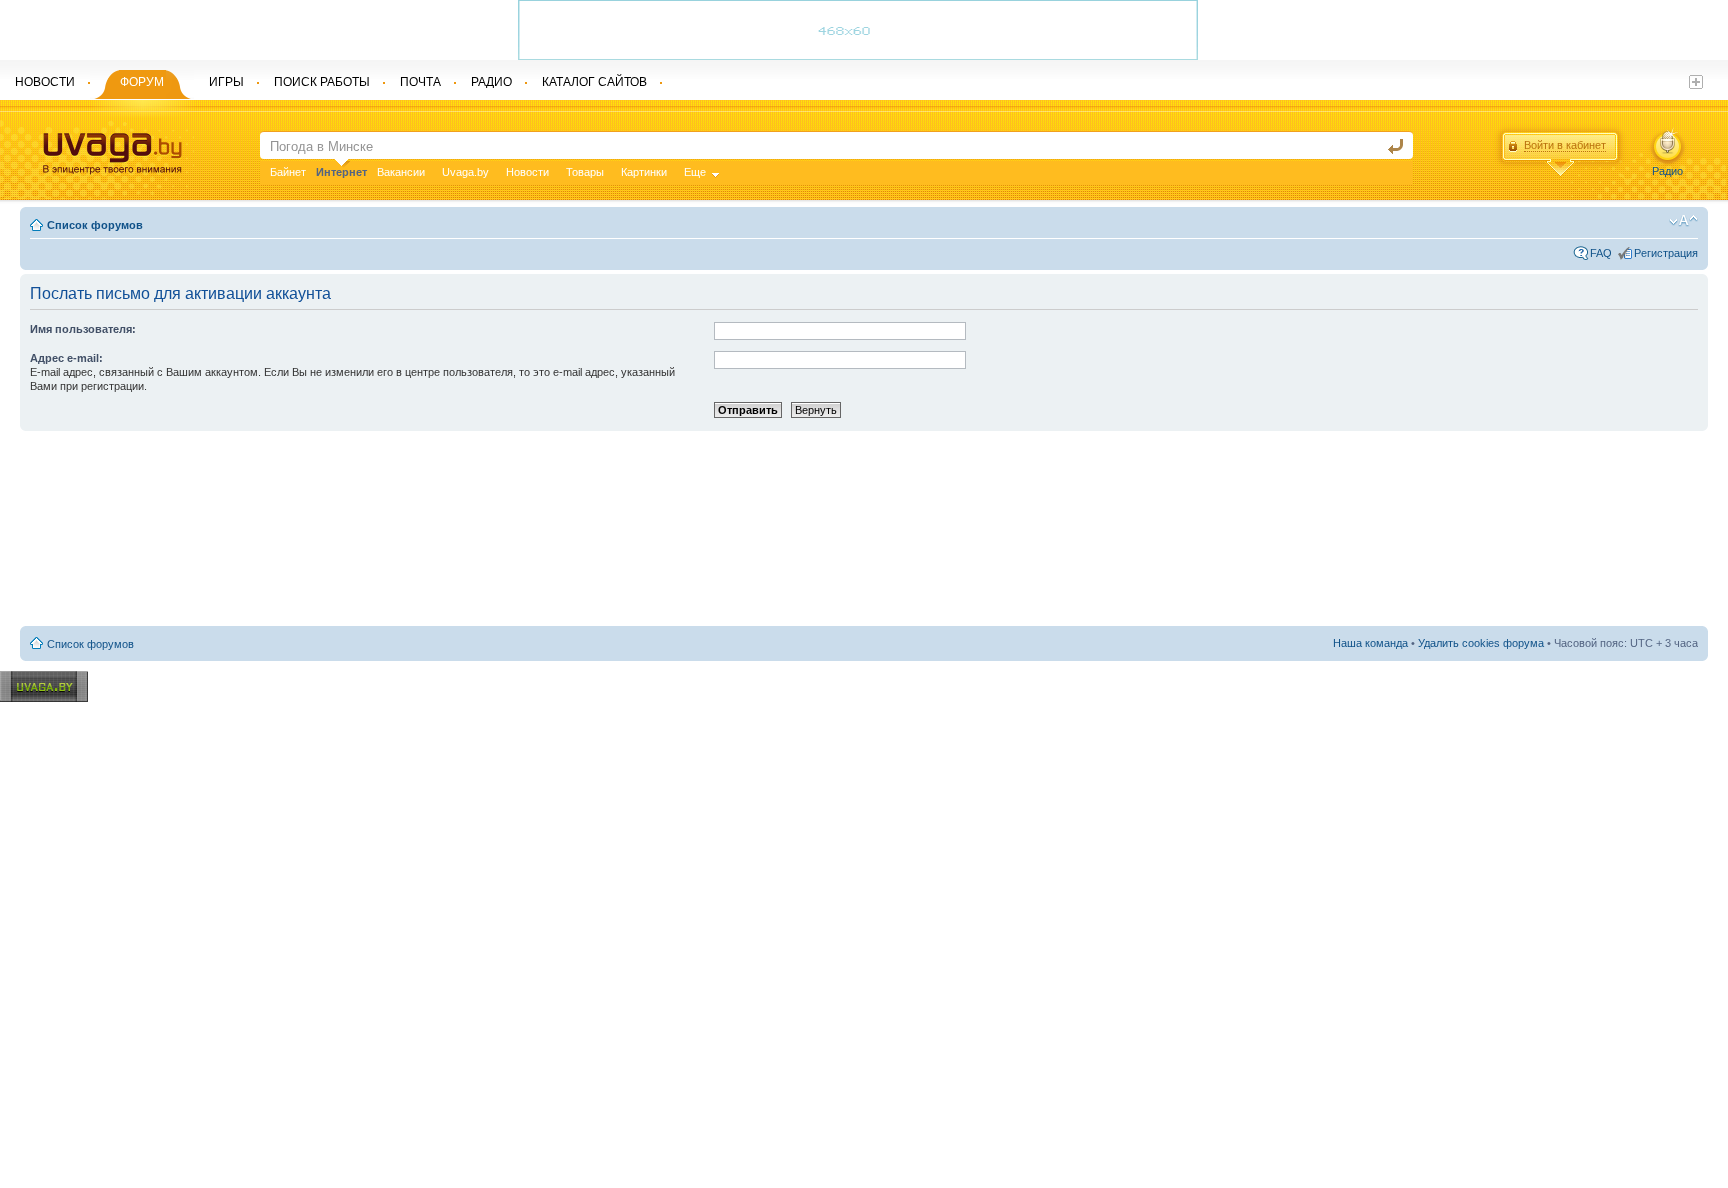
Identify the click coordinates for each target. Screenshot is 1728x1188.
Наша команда (1370, 643)
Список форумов (95, 225)
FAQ (1601, 253)
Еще (695, 172)
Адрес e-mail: (66, 358)
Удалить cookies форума (1481, 643)
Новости (527, 172)
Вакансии (401, 172)
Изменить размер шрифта (1683, 221)
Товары (585, 172)
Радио (1667, 171)
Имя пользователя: (83, 329)
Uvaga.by (465, 172)
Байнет (288, 172)
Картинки (644, 172)
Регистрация (1666, 253)
